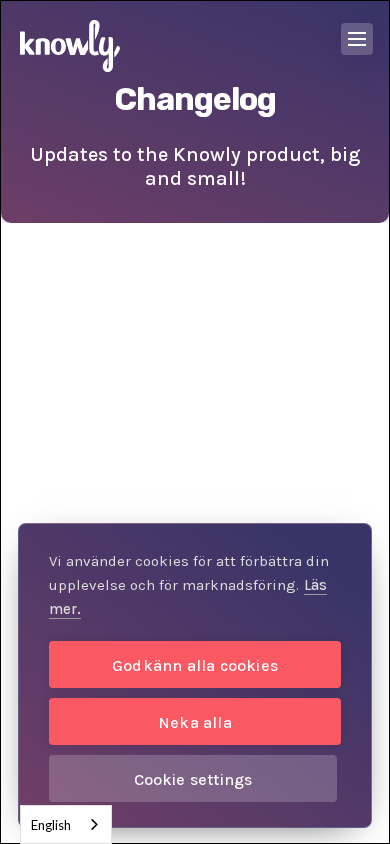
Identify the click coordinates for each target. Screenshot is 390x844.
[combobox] (66, 824)
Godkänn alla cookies (195, 665)
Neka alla (195, 722)
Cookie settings (193, 779)
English (51, 825)
